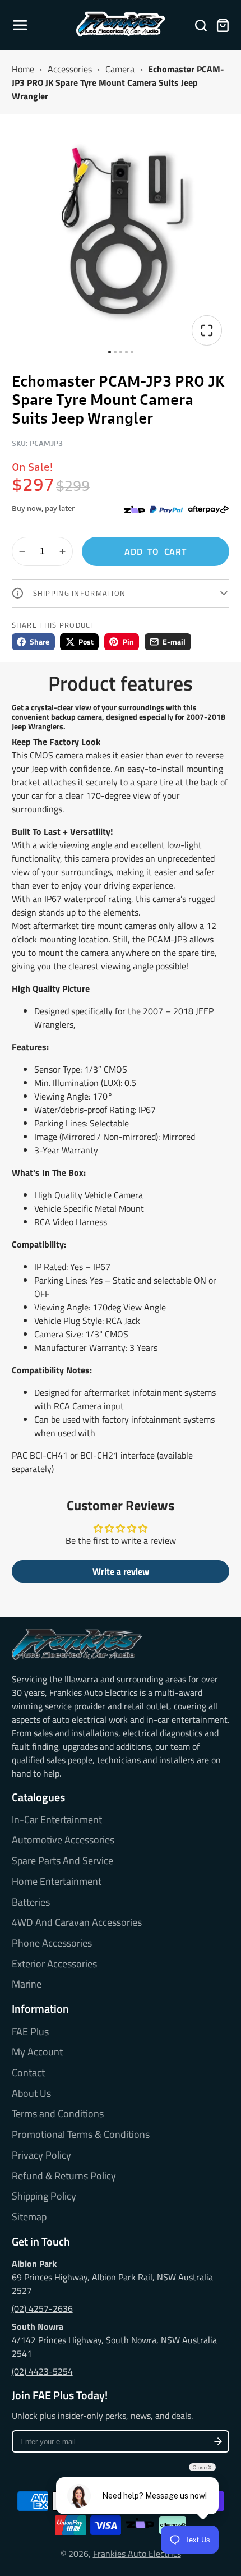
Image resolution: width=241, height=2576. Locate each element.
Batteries (31, 1902)
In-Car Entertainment (57, 1820)
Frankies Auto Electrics (137, 2554)
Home (23, 69)
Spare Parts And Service (62, 1861)
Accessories (70, 69)
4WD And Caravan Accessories (77, 1922)
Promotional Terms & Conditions (81, 2135)
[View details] (77, 1645)
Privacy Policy (41, 2155)
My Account (37, 2052)
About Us (31, 2094)
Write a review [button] (121, 1571)
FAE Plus (30, 2032)
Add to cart (156, 551)
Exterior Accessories (54, 1964)
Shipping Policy (44, 2196)
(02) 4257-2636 (42, 2308)
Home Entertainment (57, 1882)
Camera (120, 69)
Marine (27, 1984)
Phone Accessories (52, 1943)
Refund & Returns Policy (64, 2176)
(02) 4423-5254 (42, 2371)
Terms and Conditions (58, 2114)
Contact (28, 2073)
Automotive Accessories (63, 1840)
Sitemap (29, 2217)
